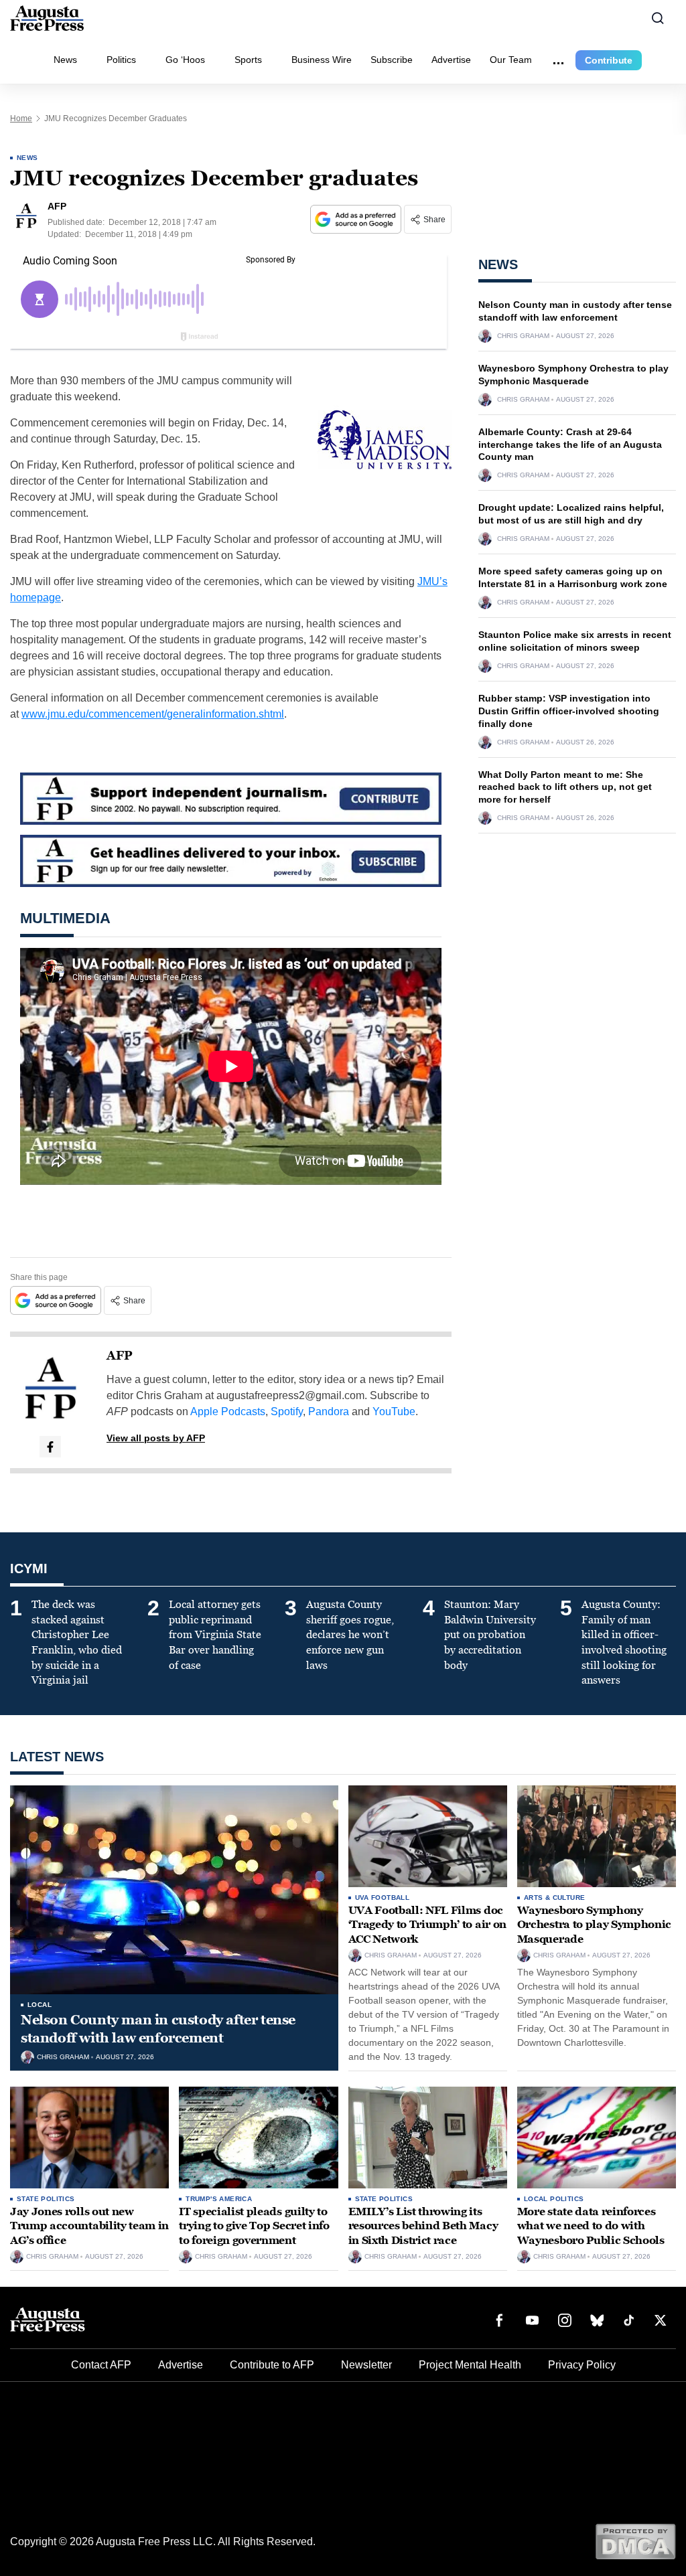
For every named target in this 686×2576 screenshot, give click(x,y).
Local (40, 2005)
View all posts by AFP (156, 1438)
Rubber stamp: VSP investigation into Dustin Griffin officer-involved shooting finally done (569, 711)
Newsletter (366, 2365)
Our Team (511, 60)
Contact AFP (101, 2365)
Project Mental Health (470, 2365)
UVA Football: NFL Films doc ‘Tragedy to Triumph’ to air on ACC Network (427, 1925)
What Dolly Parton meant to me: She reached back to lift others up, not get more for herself (565, 787)
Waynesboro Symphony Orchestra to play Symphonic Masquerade (594, 1925)
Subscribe (392, 60)
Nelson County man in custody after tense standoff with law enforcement (158, 2029)
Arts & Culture (555, 1898)
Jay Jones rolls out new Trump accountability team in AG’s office (89, 2226)
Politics (121, 60)
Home (21, 118)
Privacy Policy (582, 2365)
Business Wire (322, 60)
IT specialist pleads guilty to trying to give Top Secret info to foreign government (254, 2226)
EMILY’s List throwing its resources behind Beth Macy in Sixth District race (423, 2226)
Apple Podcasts (228, 1412)
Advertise (451, 60)
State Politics (46, 2199)
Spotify (287, 1412)
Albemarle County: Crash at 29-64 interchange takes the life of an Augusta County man (570, 445)
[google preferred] (357, 219)
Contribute (609, 60)
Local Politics (554, 2199)
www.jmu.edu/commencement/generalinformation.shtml (153, 714)
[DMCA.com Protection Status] (635, 2541)
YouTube (394, 1412)
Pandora (329, 1412)
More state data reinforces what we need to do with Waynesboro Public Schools (591, 2226)
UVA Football (383, 1898)
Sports (248, 60)
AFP (120, 1356)
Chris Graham (523, 336)
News (65, 60)
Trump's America (219, 2199)
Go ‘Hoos (185, 60)
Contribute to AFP (272, 2365)
